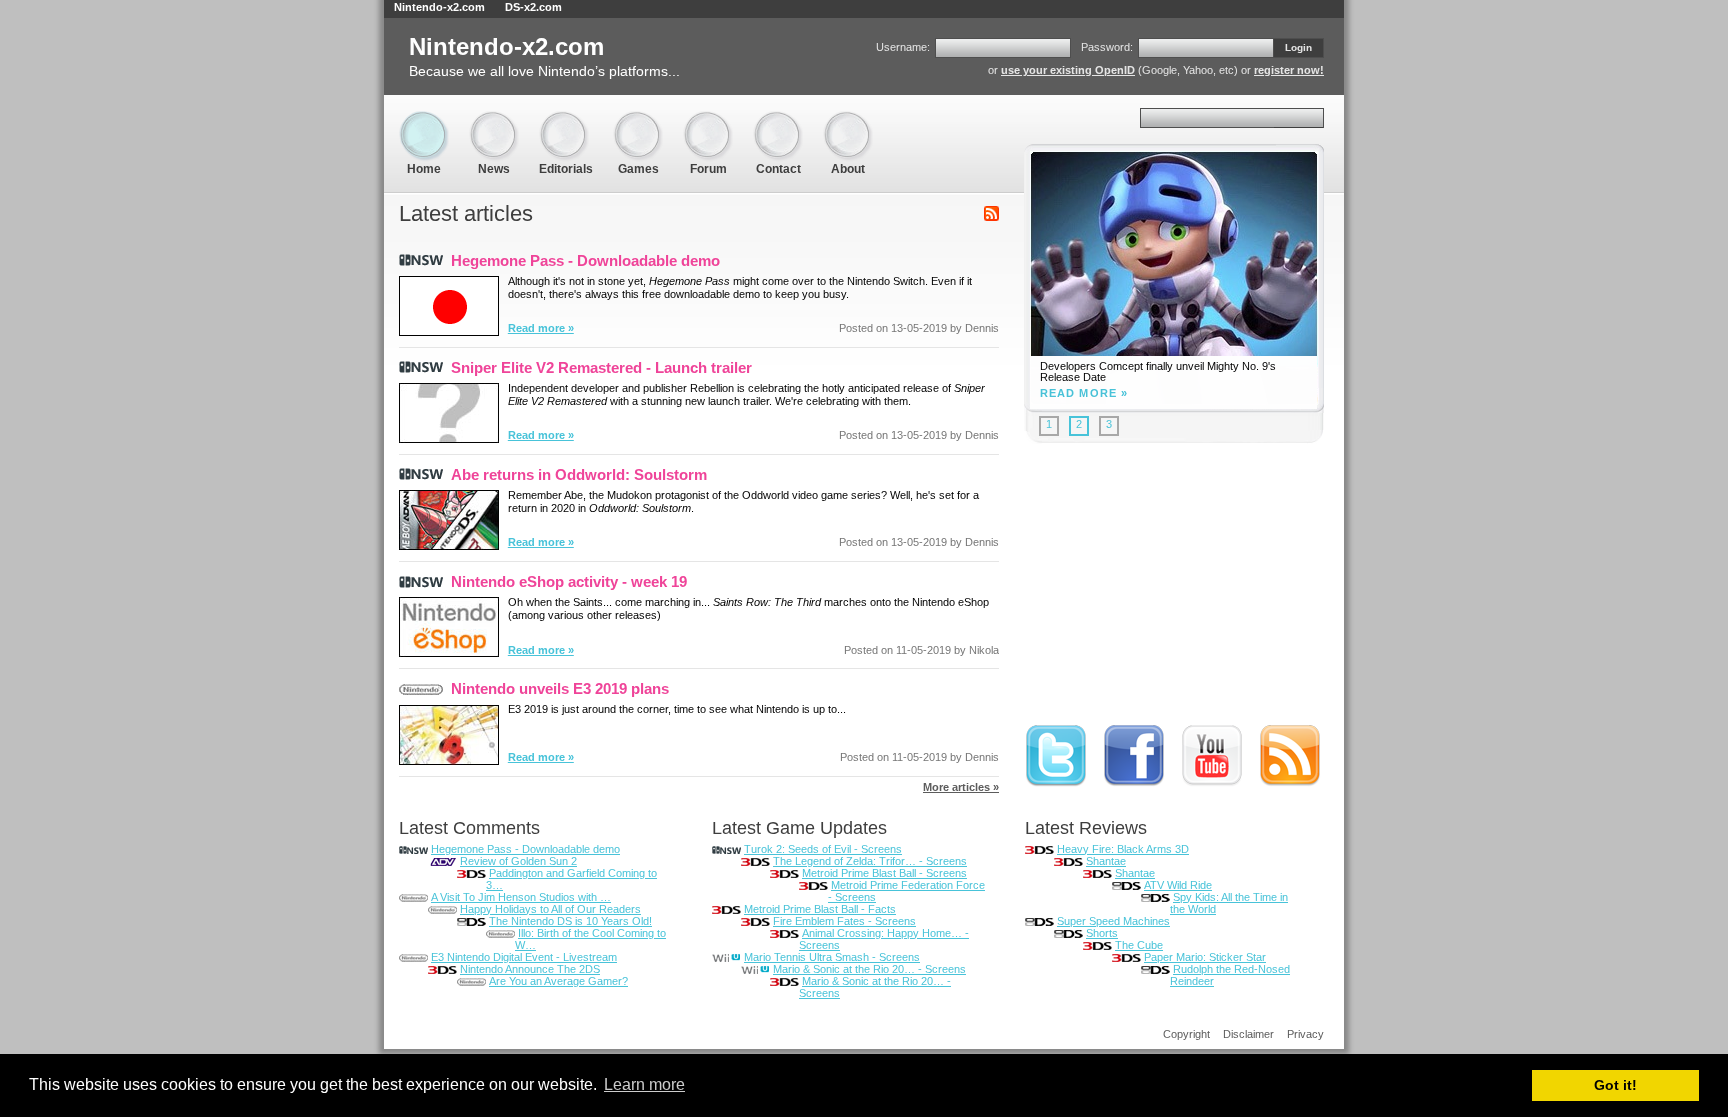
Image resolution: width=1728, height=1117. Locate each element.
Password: (1107, 47)
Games (638, 119)
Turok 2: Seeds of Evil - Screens (823, 849)
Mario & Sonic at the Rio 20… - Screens (869, 969)
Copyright (1186, 1034)
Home (424, 119)
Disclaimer (1248, 1034)
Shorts (1102, 933)
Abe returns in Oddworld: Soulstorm (579, 474)
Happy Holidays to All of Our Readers (550, 909)
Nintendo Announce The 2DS (530, 969)
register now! (1289, 70)
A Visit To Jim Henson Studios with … (521, 897)
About (848, 119)
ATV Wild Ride (1178, 885)
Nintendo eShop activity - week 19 (569, 581)
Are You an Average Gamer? (558, 981)
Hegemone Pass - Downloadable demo (585, 260)
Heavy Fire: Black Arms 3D (1123, 849)
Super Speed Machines (1113, 921)
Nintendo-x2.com (439, 7)
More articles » (961, 787)
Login (1298, 47)
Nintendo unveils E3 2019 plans (560, 688)
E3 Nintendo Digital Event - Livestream (524, 957)
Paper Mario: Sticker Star (1205, 957)
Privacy (1305, 1034)
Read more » (541, 328)
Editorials (566, 119)
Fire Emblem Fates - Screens (844, 921)
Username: (903, 47)
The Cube (1139, 945)
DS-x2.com (533, 7)
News (494, 119)
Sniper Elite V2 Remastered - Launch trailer (601, 367)
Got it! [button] (1615, 1085)
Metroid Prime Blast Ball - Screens (884, 873)
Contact (778, 119)
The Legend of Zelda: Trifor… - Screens (870, 861)
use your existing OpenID (1068, 70)
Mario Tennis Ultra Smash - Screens (832, 957)
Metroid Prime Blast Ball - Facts (820, 909)
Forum (708, 119)
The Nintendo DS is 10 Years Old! (570, 921)
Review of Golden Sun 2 (518, 861)
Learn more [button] (644, 1084)
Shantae (1106, 861)
